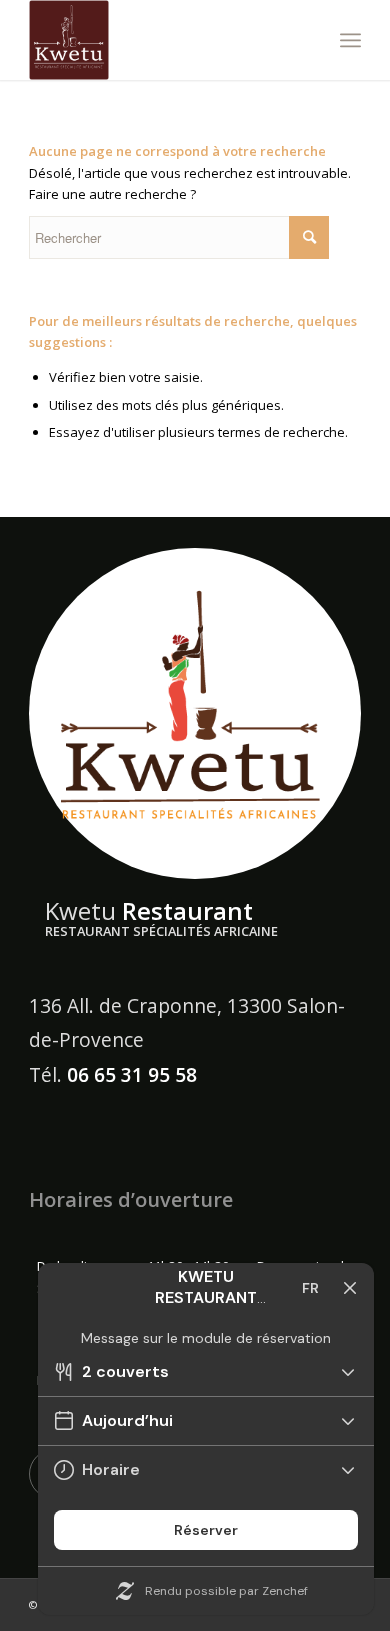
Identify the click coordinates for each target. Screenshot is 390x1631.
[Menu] (350, 40)
